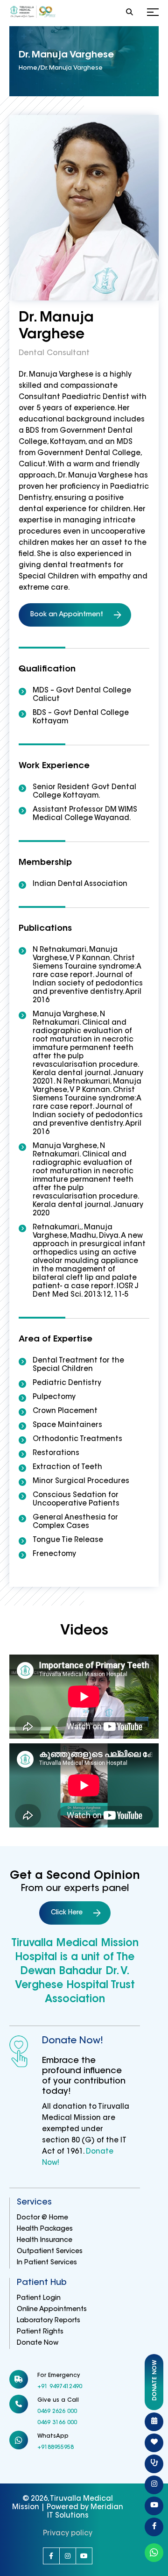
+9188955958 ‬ (56, 2448)
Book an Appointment (67, 615)
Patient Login (39, 2298)
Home (28, 68)
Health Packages (45, 2229)
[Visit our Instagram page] (68, 2556)
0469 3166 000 (57, 2423)
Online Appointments (52, 2310)
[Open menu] (153, 13)
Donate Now (38, 2343)
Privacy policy (68, 2534)
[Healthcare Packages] (154, 2443)
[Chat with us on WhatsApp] (154, 2553)
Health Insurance (45, 2241)
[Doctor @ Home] (154, 2464)
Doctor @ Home (42, 2218)
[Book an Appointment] (154, 2422)
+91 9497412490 (60, 2387)
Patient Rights (40, 2332)
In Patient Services (47, 2263)
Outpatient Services (50, 2252)
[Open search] (129, 13)
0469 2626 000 (57, 2412)
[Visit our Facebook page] (51, 2556)
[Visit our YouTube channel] (84, 2556)
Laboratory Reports (49, 2321)
